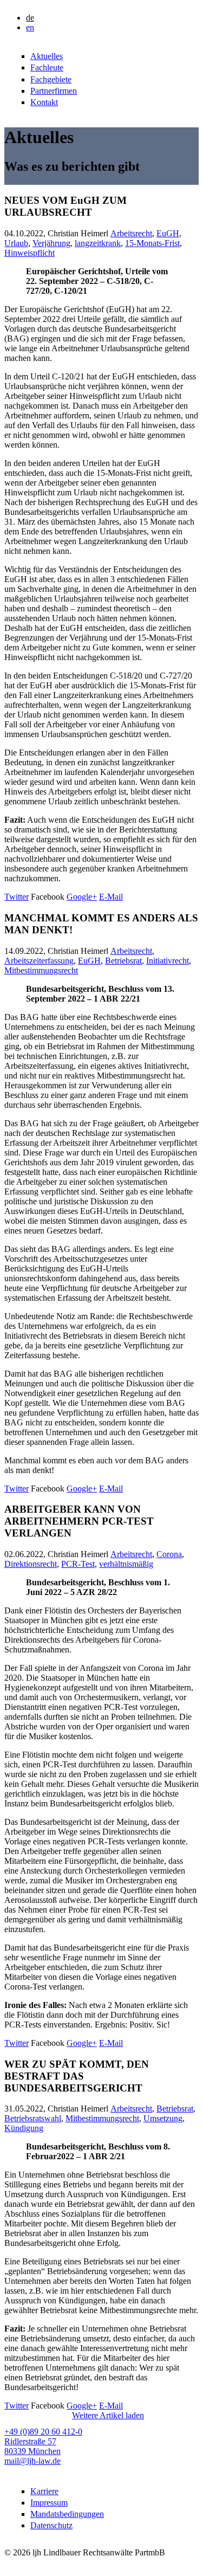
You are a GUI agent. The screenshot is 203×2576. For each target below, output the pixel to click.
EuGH (168, 233)
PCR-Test (78, 1564)
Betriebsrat (123, 961)
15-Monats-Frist (152, 243)
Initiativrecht (168, 961)
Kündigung (24, 2128)
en (30, 27)
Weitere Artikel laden (108, 2415)
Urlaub (16, 243)
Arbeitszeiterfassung (39, 961)
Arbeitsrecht (131, 233)
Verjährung (51, 243)
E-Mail (111, 897)
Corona (169, 1554)
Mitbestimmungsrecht (41, 970)
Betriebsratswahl (33, 2118)
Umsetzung (163, 2118)
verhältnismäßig (126, 1564)
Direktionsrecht (31, 1564)
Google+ (82, 897)
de (30, 18)
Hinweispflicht (30, 253)
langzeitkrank (98, 243)
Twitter (17, 897)
